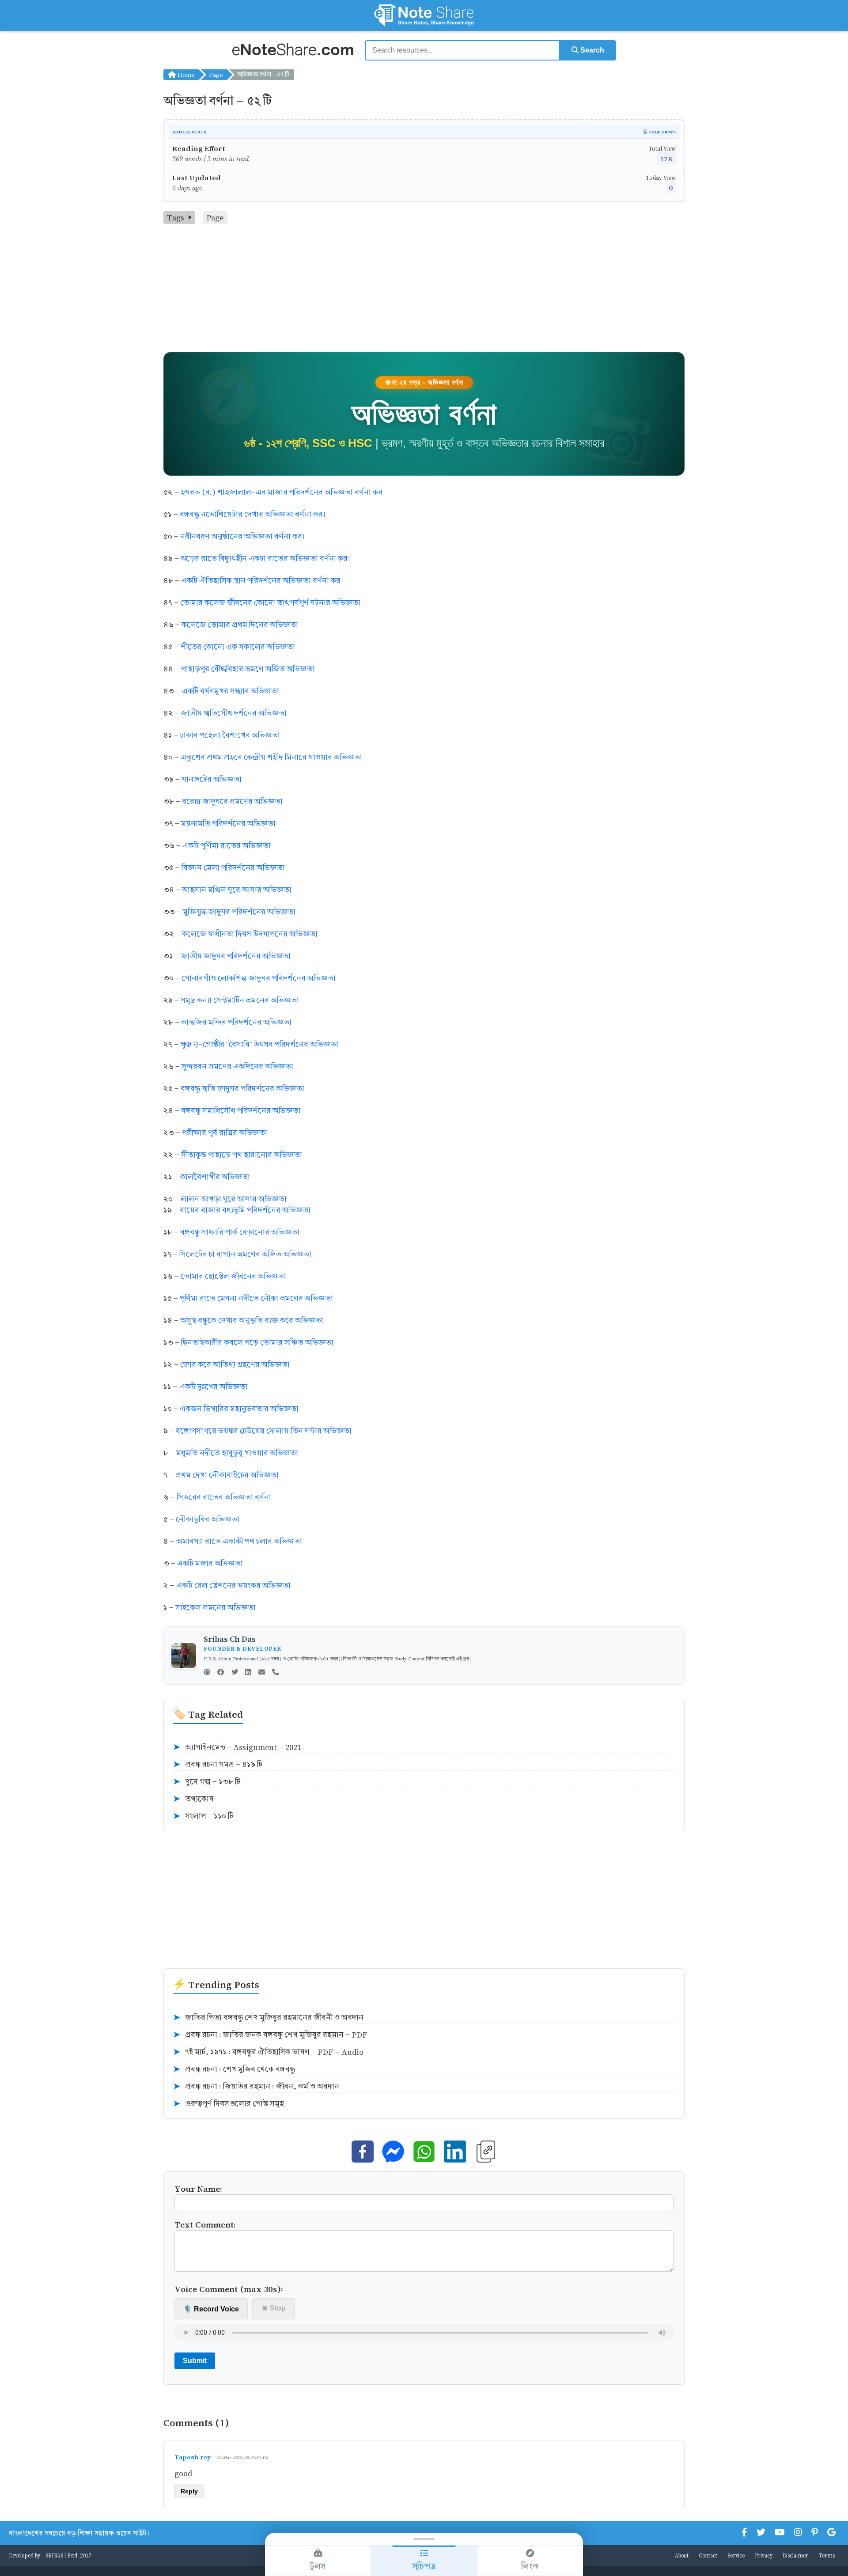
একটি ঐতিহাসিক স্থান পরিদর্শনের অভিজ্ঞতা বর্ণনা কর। (262, 581)
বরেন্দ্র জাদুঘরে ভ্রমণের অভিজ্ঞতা (232, 801)
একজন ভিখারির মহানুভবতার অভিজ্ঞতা (239, 1409)
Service (736, 2555)
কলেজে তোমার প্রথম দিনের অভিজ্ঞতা (240, 625)
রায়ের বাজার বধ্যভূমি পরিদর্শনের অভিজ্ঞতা (245, 1210)
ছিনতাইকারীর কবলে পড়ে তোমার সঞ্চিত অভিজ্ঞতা (257, 1343)
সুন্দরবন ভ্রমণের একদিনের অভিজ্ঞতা (237, 1066)
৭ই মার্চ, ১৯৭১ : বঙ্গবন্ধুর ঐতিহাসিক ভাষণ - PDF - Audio (268, 2052)
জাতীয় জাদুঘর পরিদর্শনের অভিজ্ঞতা (236, 956)
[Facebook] (221, 1673)
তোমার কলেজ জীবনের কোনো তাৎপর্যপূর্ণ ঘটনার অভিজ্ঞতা (270, 603)
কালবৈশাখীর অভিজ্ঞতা (215, 1177)
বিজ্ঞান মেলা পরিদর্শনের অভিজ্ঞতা (233, 868)
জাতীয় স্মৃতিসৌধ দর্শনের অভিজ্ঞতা (234, 713)
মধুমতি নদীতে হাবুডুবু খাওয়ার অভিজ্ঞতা (237, 1453)
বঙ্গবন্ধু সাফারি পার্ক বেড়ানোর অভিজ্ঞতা (240, 1232)
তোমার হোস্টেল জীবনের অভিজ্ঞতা (233, 1276)
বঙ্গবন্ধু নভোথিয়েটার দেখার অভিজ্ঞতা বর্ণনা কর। (252, 514)
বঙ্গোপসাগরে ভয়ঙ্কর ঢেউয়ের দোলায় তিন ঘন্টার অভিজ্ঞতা (264, 1431)
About (682, 2555)
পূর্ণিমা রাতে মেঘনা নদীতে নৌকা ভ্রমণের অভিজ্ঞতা (256, 1298)
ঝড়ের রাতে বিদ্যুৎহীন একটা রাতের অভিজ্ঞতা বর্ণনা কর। (265, 559)
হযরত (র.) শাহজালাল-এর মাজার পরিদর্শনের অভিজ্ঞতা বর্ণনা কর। (283, 492)
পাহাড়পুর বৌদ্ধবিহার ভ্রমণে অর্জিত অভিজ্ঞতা (248, 669)
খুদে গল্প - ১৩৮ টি (206, 1782)
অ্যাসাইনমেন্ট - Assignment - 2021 (237, 1747)
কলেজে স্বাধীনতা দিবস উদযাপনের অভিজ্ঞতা (250, 934)
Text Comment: (205, 2224)
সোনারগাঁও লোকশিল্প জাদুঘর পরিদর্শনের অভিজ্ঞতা (259, 978)
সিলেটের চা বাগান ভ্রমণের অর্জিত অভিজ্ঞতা (245, 1254)
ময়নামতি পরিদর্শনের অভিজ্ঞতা (228, 824)
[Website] (207, 1673)
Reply (189, 2491)
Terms (827, 2555)
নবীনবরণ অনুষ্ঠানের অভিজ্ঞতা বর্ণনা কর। (242, 536)
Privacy (764, 2555)
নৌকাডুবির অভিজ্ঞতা (208, 1519)
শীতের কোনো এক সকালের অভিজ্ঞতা (238, 647)
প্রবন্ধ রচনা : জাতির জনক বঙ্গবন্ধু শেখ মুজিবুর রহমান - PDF (270, 2035)
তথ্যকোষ (193, 1799)
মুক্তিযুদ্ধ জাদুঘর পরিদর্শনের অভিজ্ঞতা (239, 912)
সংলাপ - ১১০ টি (203, 1816)
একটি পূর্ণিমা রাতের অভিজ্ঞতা (227, 846)
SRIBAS (54, 2555)
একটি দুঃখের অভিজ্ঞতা (214, 1387)
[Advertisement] (424, 290)
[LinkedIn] (248, 1673)
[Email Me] (262, 1673)
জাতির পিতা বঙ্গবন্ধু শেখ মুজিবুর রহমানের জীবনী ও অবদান (268, 2018)
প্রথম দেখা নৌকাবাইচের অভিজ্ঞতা (227, 1475)
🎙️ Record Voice (211, 2309)
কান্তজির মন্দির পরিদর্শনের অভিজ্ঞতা (236, 1022)
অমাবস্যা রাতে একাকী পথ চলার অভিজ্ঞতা (239, 1541)
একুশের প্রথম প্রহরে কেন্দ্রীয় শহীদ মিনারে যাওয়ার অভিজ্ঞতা (271, 757)
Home (185, 74)
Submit (195, 2361)
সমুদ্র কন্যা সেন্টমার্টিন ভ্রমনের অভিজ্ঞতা (240, 1000)
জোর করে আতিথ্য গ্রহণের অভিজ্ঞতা (235, 1365)
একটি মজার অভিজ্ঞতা (210, 1563)
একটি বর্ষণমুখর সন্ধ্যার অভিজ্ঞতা (231, 691)
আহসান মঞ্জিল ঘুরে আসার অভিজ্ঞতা (237, 890)
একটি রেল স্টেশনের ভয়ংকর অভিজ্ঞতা (233, 1585)
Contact (708, 2555)
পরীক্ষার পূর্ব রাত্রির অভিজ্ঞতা (225, 1133)
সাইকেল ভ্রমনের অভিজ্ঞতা (216, 1608)
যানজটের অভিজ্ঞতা (212, 779)
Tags (176, 218)
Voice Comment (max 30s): (229, 2289)
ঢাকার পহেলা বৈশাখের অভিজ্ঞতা (230, 735)
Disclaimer (795, 2555)
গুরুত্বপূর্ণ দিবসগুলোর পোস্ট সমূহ (228, 2104)
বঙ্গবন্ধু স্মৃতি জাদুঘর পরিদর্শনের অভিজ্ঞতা (242, 1089)
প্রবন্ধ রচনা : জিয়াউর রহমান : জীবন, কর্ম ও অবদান (256, 2087)
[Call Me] (275, 1673)
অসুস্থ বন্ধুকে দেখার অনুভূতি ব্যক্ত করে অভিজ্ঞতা (252, 1320)
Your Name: (198, 2188)
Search (591, 50)
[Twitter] (235, 1673)
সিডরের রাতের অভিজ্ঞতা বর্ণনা (224, 1497)
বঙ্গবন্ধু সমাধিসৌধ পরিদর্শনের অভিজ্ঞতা (241, 1111)
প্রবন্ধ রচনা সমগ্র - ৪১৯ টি (218, 1765)
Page (216, 74)
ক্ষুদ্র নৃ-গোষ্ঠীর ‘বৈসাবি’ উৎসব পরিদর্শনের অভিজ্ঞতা (259, 1044)
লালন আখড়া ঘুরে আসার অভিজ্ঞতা (234, 1199)
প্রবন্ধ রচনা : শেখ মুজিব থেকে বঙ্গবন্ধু (234, 2069)
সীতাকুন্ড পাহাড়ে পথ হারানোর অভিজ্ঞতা (242, 1155)
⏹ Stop (274, 2308)
